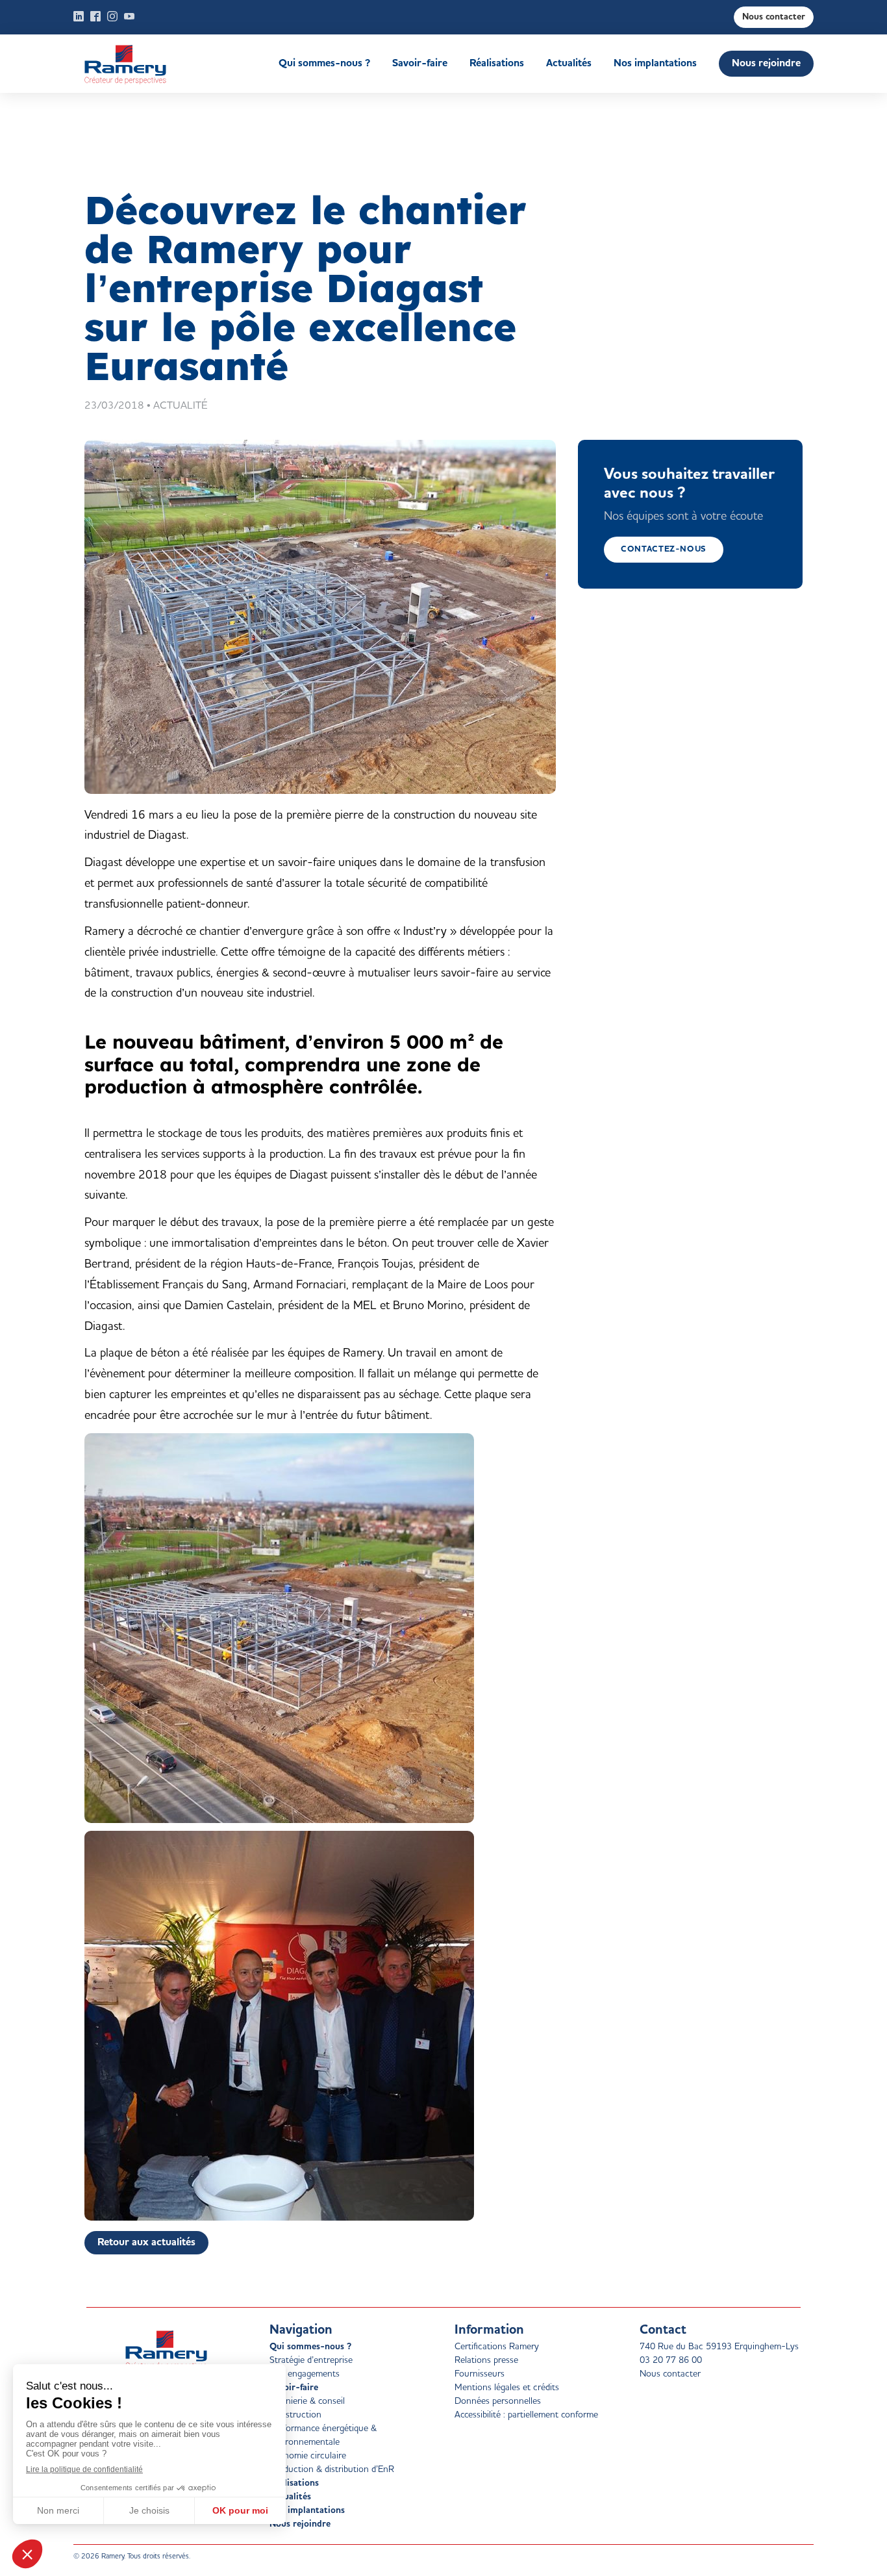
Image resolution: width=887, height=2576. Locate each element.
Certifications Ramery (497, 2347)
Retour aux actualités (146, 2243)
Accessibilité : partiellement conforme (526, 2415)
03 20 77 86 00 (671, 2360)
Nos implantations (655, 64)
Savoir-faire (420, 64)
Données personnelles (498, 2401)
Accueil (146, 64)
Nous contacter (774, 17)
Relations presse (486, 2360)
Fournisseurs (480, 2374)
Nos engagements (305, 2374)
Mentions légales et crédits (507, 2388)
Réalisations (497, 64)
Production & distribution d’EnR (332, 2469)
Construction (295, 2415)
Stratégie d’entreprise (311, 2360)
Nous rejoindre (766, 64)
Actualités (569, 64)
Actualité (181, 406)
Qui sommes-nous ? (324, 64)
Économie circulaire (308, 2456)
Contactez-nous (664, 549)
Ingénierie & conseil (307, 2401)
